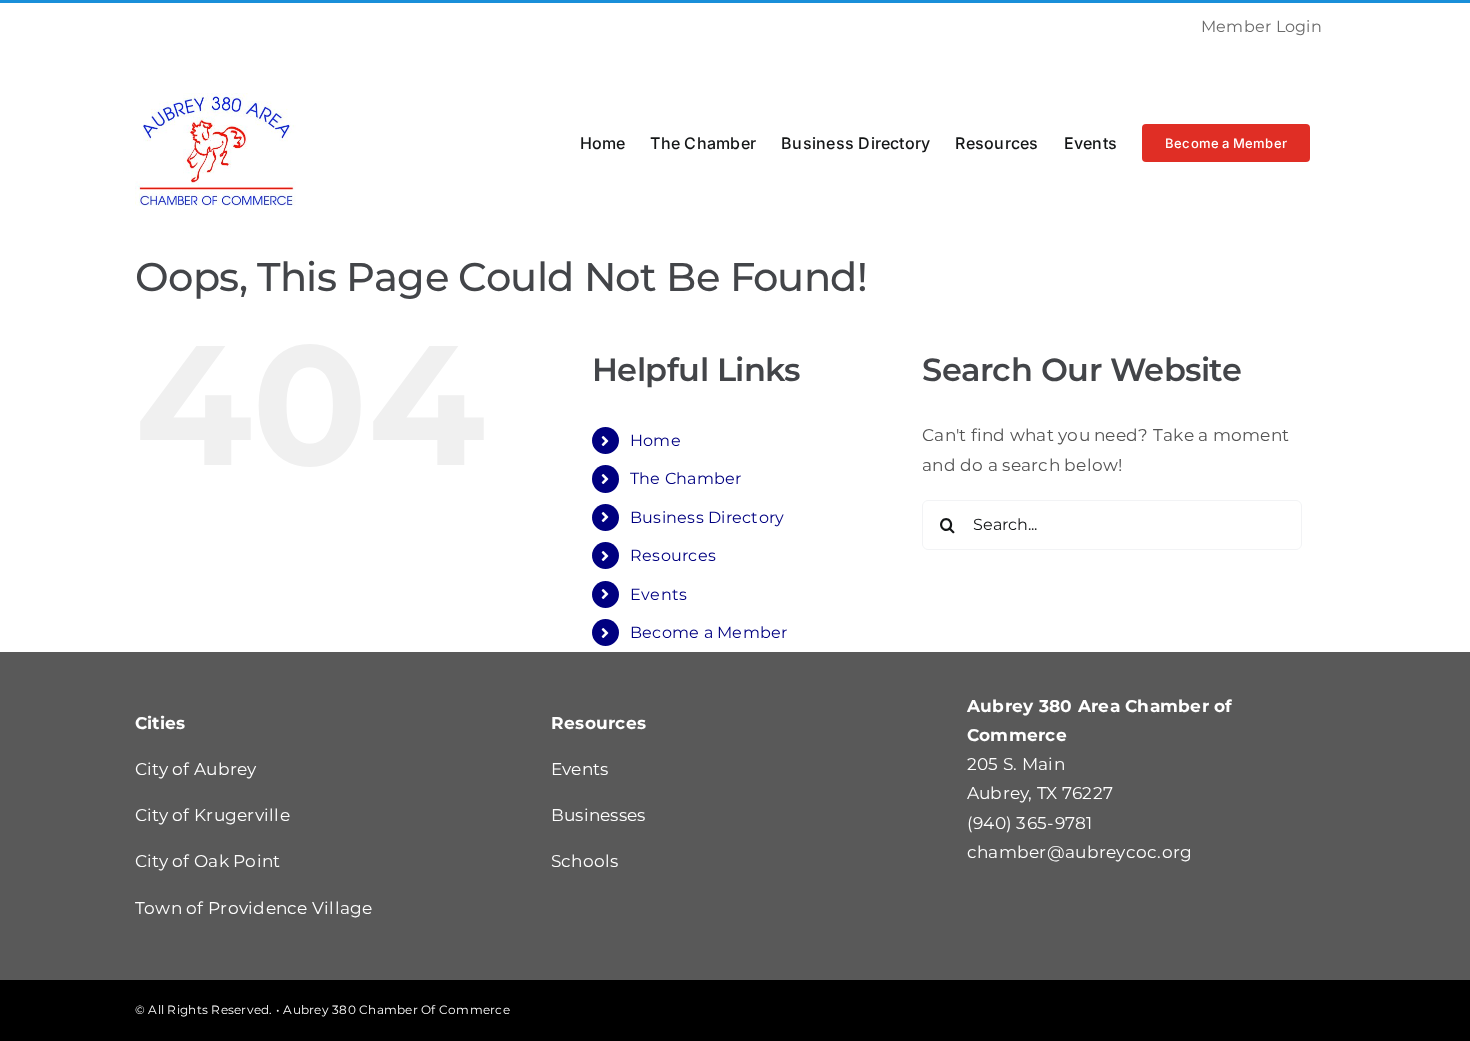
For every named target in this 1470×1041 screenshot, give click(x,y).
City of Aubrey (196, 769)
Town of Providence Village (254, 908)
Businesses (598, 815)
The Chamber (686, 478)
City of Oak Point (207, 861)
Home (655, 440)
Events (659, 594)
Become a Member (709, 632)
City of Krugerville (212, 815)
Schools (585, 861)
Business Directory (707, 517)
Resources (673, 555)
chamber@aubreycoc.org (1079, 852)
